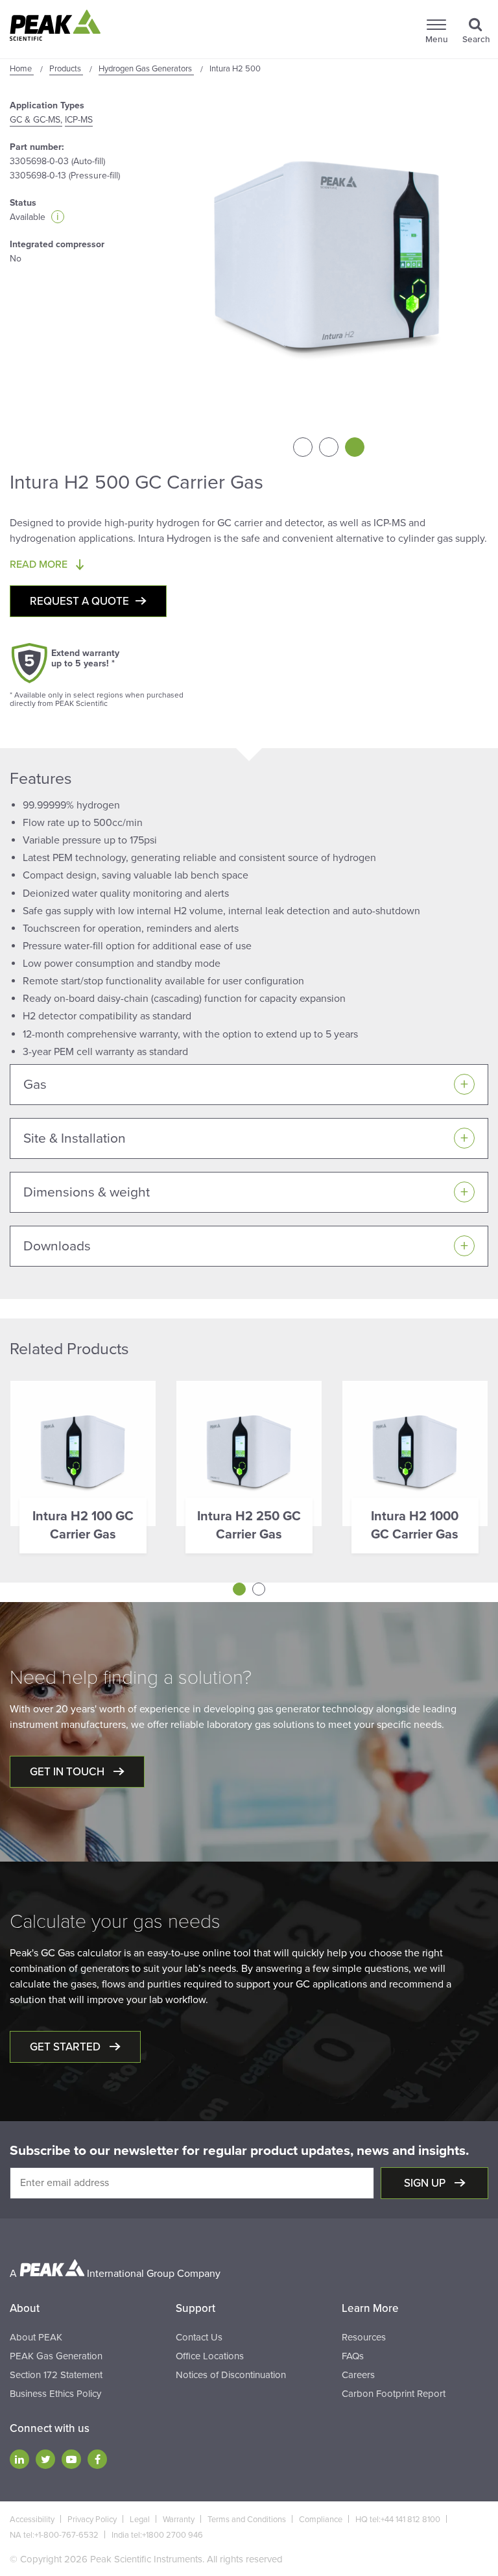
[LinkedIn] (19, 2459)
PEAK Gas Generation (56, 2356)
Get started (66, 2047)
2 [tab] (329, 447)
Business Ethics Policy (55, 2394)
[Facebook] (97, 2459)
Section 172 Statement (56, 2375)
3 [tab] (355, 447)
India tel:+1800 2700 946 (157, 2535)
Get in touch (68, 1772)
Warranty (179, 2520)
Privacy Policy (92, 2520)
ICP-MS (79, 120)
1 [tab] (303, 447)
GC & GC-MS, (36, 120)
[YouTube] (71, 2459)
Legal (140, 2520)
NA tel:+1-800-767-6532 (54, 2535)
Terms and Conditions (247, 2520)
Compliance (321, 2520)
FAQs (353, 2356)
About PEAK (36, 2337)
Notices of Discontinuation (231, 2375)
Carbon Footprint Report (394, 2394)
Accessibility (32, 2520)
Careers (358, 2375)
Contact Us (199, 2337)
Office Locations (210, 2356)
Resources (364, 2337)
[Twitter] (45, 2459)
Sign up (426, 2183)
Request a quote (79, 601)
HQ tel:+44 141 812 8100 (398, 2520)
